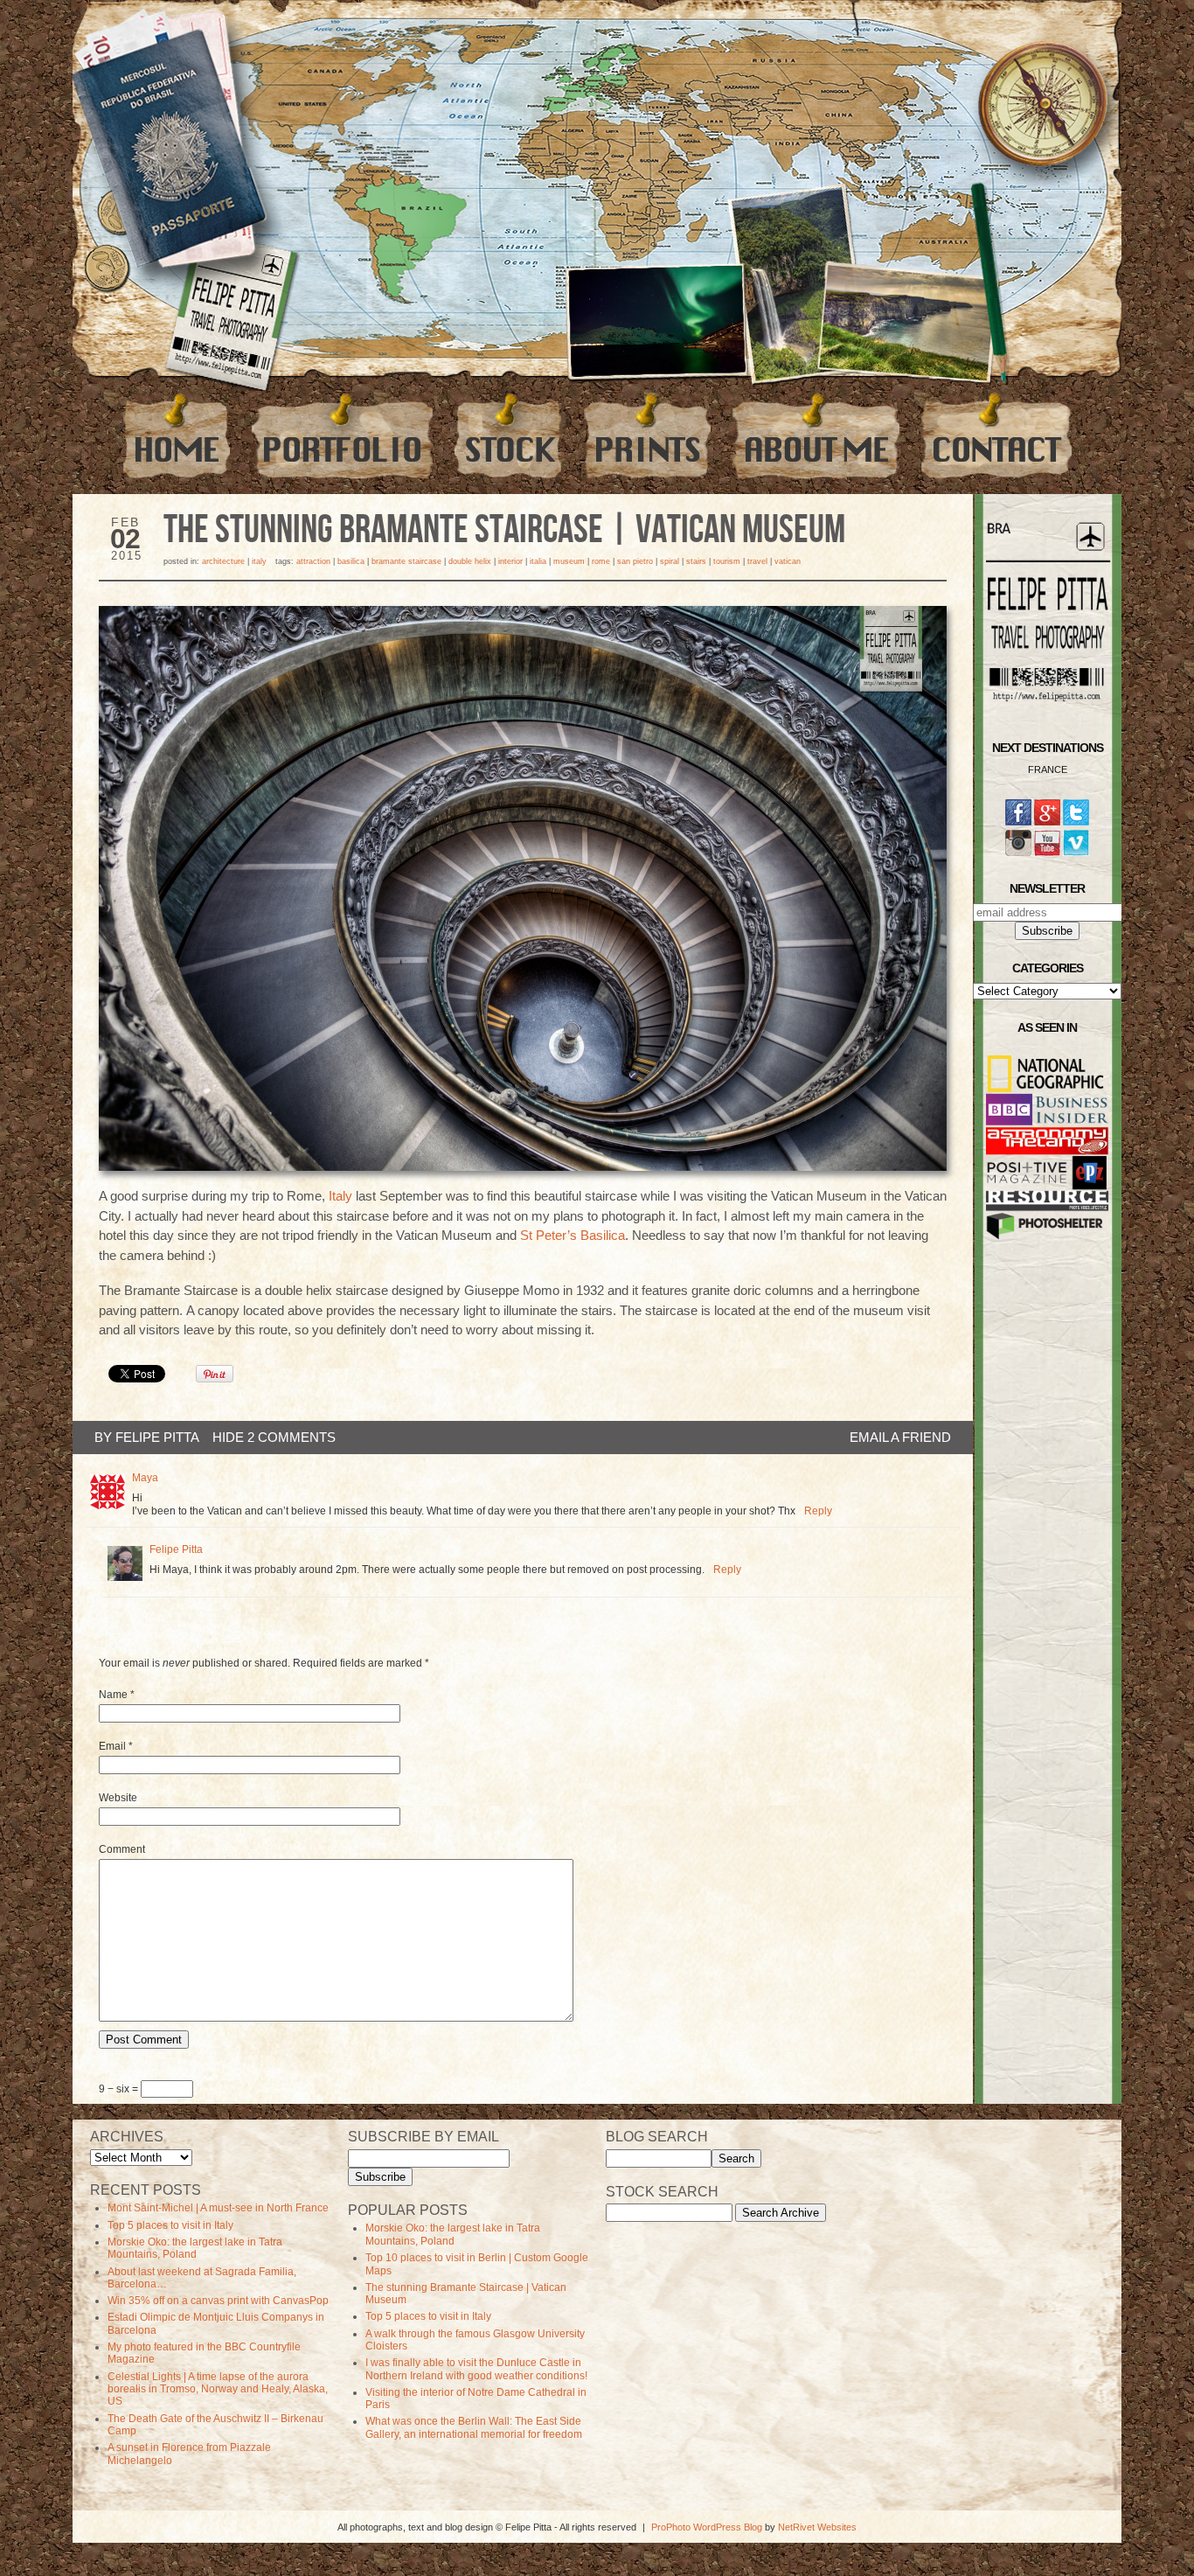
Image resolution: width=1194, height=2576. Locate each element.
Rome (601, 561)
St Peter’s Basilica (573, 1235)
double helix (470, 561)
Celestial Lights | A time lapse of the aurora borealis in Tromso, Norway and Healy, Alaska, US (218, 2389)
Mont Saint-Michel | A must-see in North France (218, 2208)
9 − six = (120, 2089)
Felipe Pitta (157, 1437)
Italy (259, 561)
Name (113, 1695)
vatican (788, 561)
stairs (696, 561)
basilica (351, 561)
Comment (122, 1849)
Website (118, 1798)
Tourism (727, 561)
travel (757, 561)
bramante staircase (406, 561)
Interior (510, 561)
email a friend (900, 1437)
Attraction (313, 561)
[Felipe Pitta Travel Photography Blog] (177, 435)
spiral (670, 561)
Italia (538, 561)
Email (112, 1746)
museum (569, 561)
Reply (818, 1511)
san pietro (635, 561)
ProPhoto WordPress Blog (707, 2527)
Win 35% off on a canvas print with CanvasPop (218, 2301)
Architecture (223, 561)
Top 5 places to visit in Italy (170, 2225)
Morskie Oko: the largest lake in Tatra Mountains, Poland (195, 2248)
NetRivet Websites (817, 2527)
